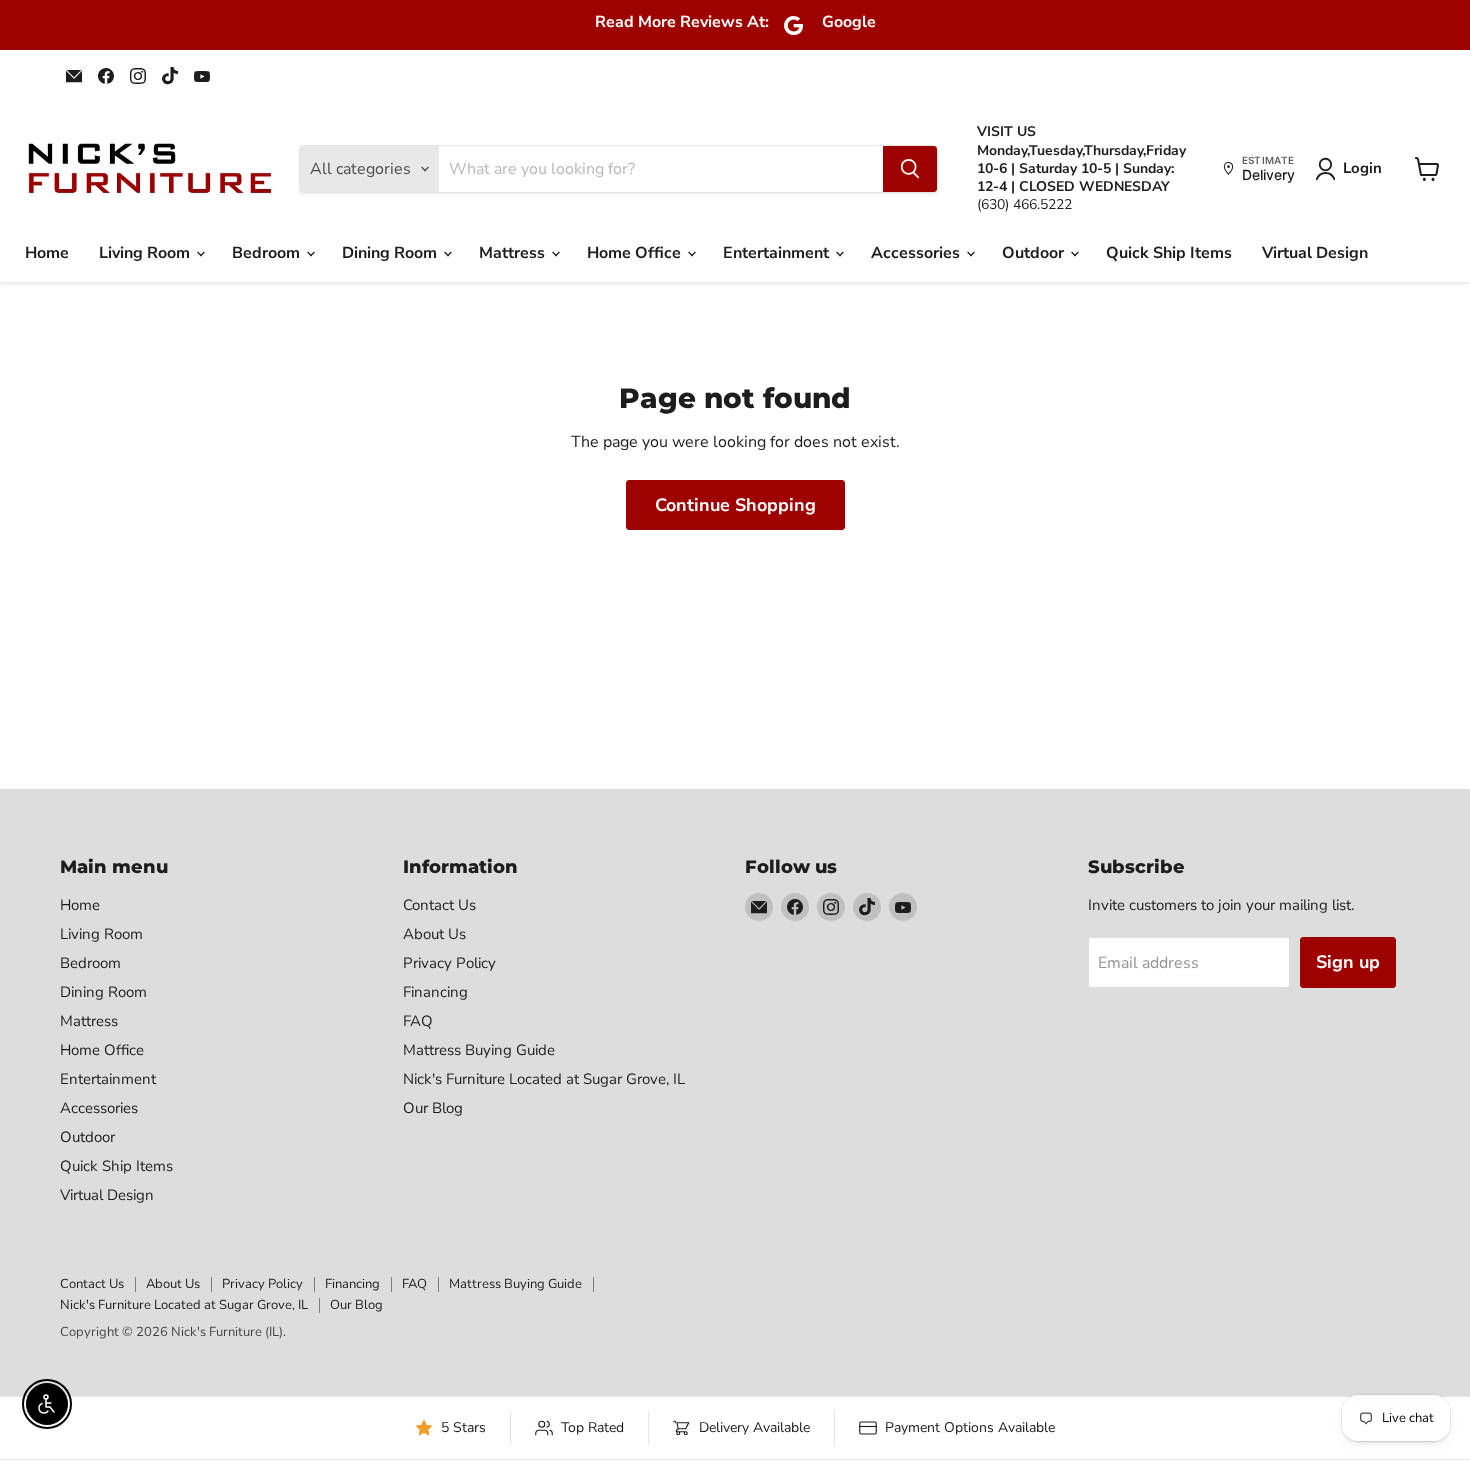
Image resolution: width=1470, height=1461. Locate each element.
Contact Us (439, 905)
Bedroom (268, 253)
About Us (434, 934)
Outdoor (1035, 253)
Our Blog (433, 1108)
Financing (435, 992)
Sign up (1348, 962)
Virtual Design (1315, 253)
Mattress (514, 253)
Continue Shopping (735, 505)
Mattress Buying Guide (479, 1050)
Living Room (146, 253)
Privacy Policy (449, 963)
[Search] (910, 169)
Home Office (636, 253)
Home (47, 253)
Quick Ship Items (1169, 253)
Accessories (917, 253)
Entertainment (778, 253)
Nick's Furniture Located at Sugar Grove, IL (544, 1079)
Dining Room (391, 253)
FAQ (418, 1021)
